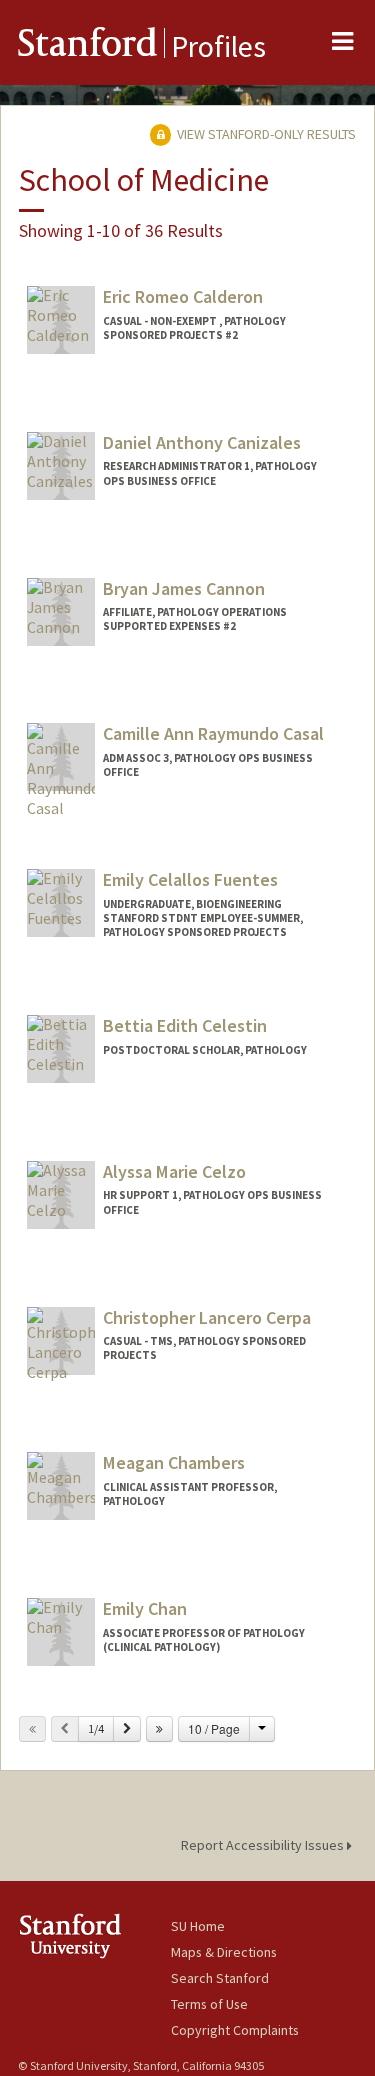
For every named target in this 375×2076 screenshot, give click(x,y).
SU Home (198, 1926)
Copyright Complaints (235, 2030)
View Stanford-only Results (265, 134)
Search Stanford (220, 1978)
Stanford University (94, 1935)
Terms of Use (209, 2004)
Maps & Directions (224, 1952)
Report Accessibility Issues (264, 1845)
